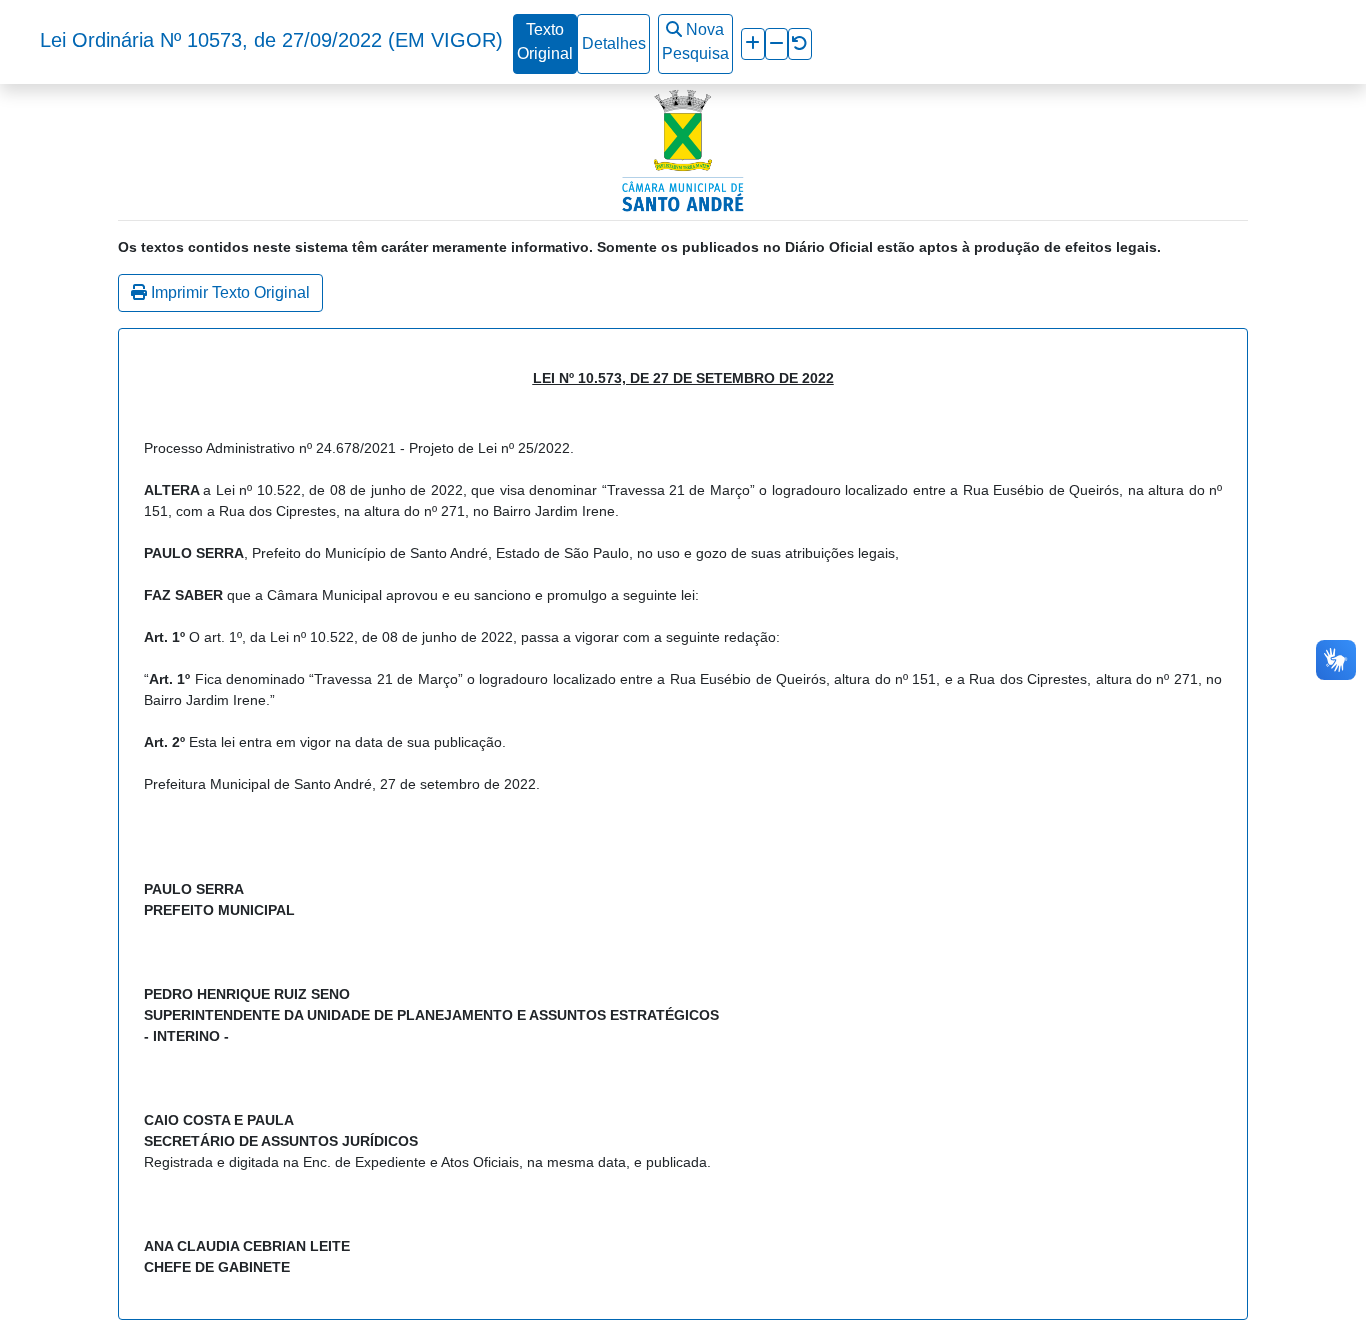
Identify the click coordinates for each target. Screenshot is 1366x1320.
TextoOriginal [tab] (545, 41)
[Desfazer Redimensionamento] (800, 44)
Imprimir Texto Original (228, 292)
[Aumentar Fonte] (752, 44)
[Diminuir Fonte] (776, 44)
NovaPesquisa (695, 41)
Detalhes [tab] (614, 43)
